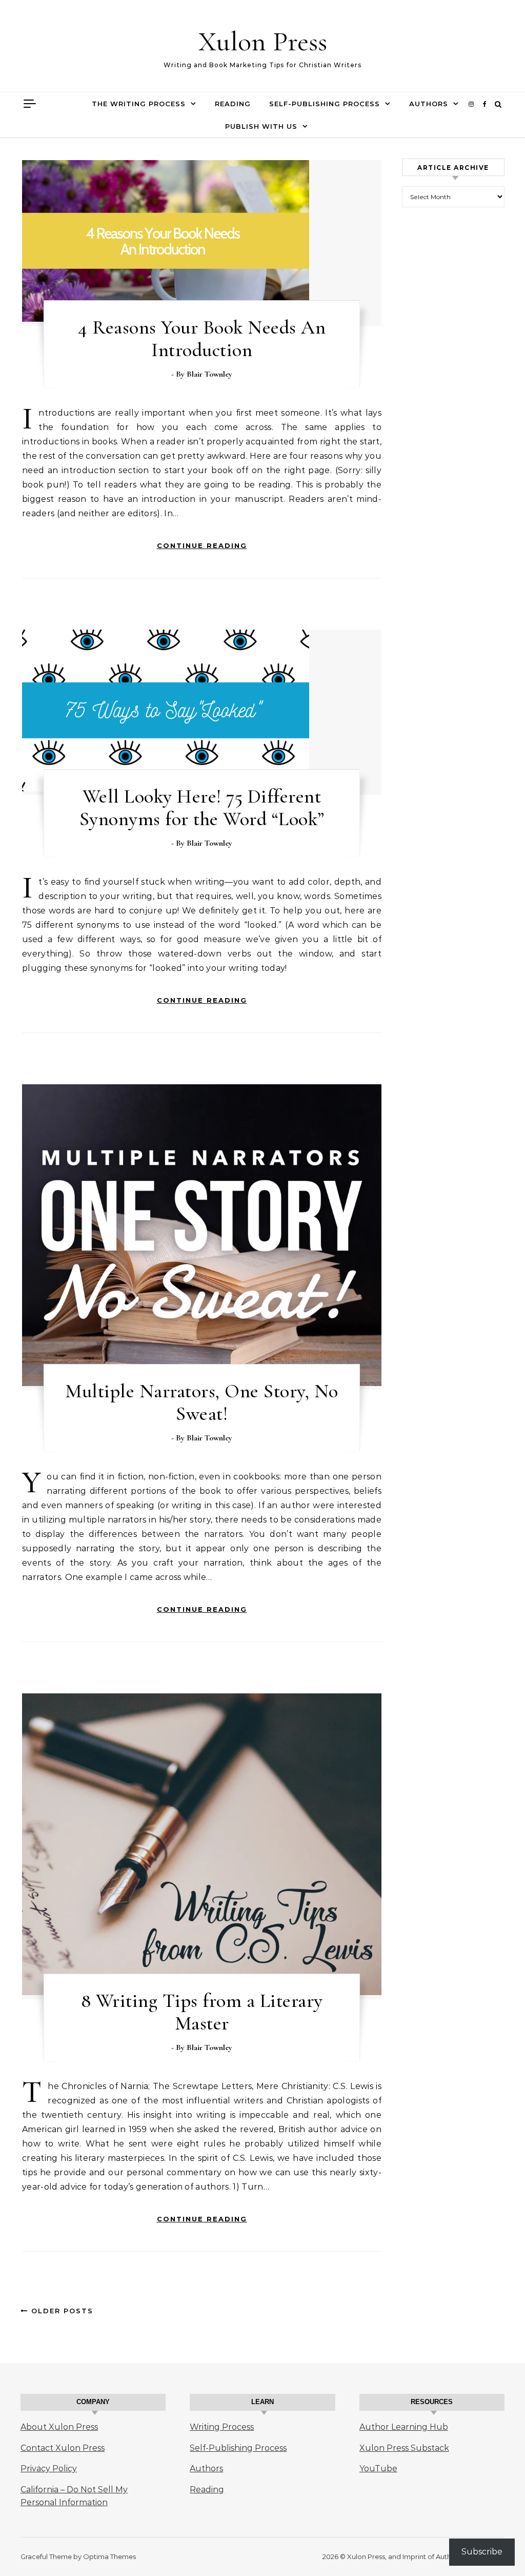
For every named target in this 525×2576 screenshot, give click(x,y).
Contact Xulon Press (63, 2448)
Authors (429, 104)
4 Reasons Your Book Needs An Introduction (202, 339)
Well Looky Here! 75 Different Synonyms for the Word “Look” (202, 808)
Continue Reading (202, 545)
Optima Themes (109, 2557)
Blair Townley (209, 374)
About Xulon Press (59, 2427)
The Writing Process (139, 104)
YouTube (378, 2468)
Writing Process (222, 2427)
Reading (233, 104)
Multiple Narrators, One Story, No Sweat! (202, 1402)
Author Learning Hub (404, 2427)
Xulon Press (263, 41)
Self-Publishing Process (325, 104)
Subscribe (482, 2552)
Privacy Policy (49, 2468)
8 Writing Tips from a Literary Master (202, 2012)
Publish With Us (261, 126)
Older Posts (61, 2311)
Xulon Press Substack (404, 2448)
